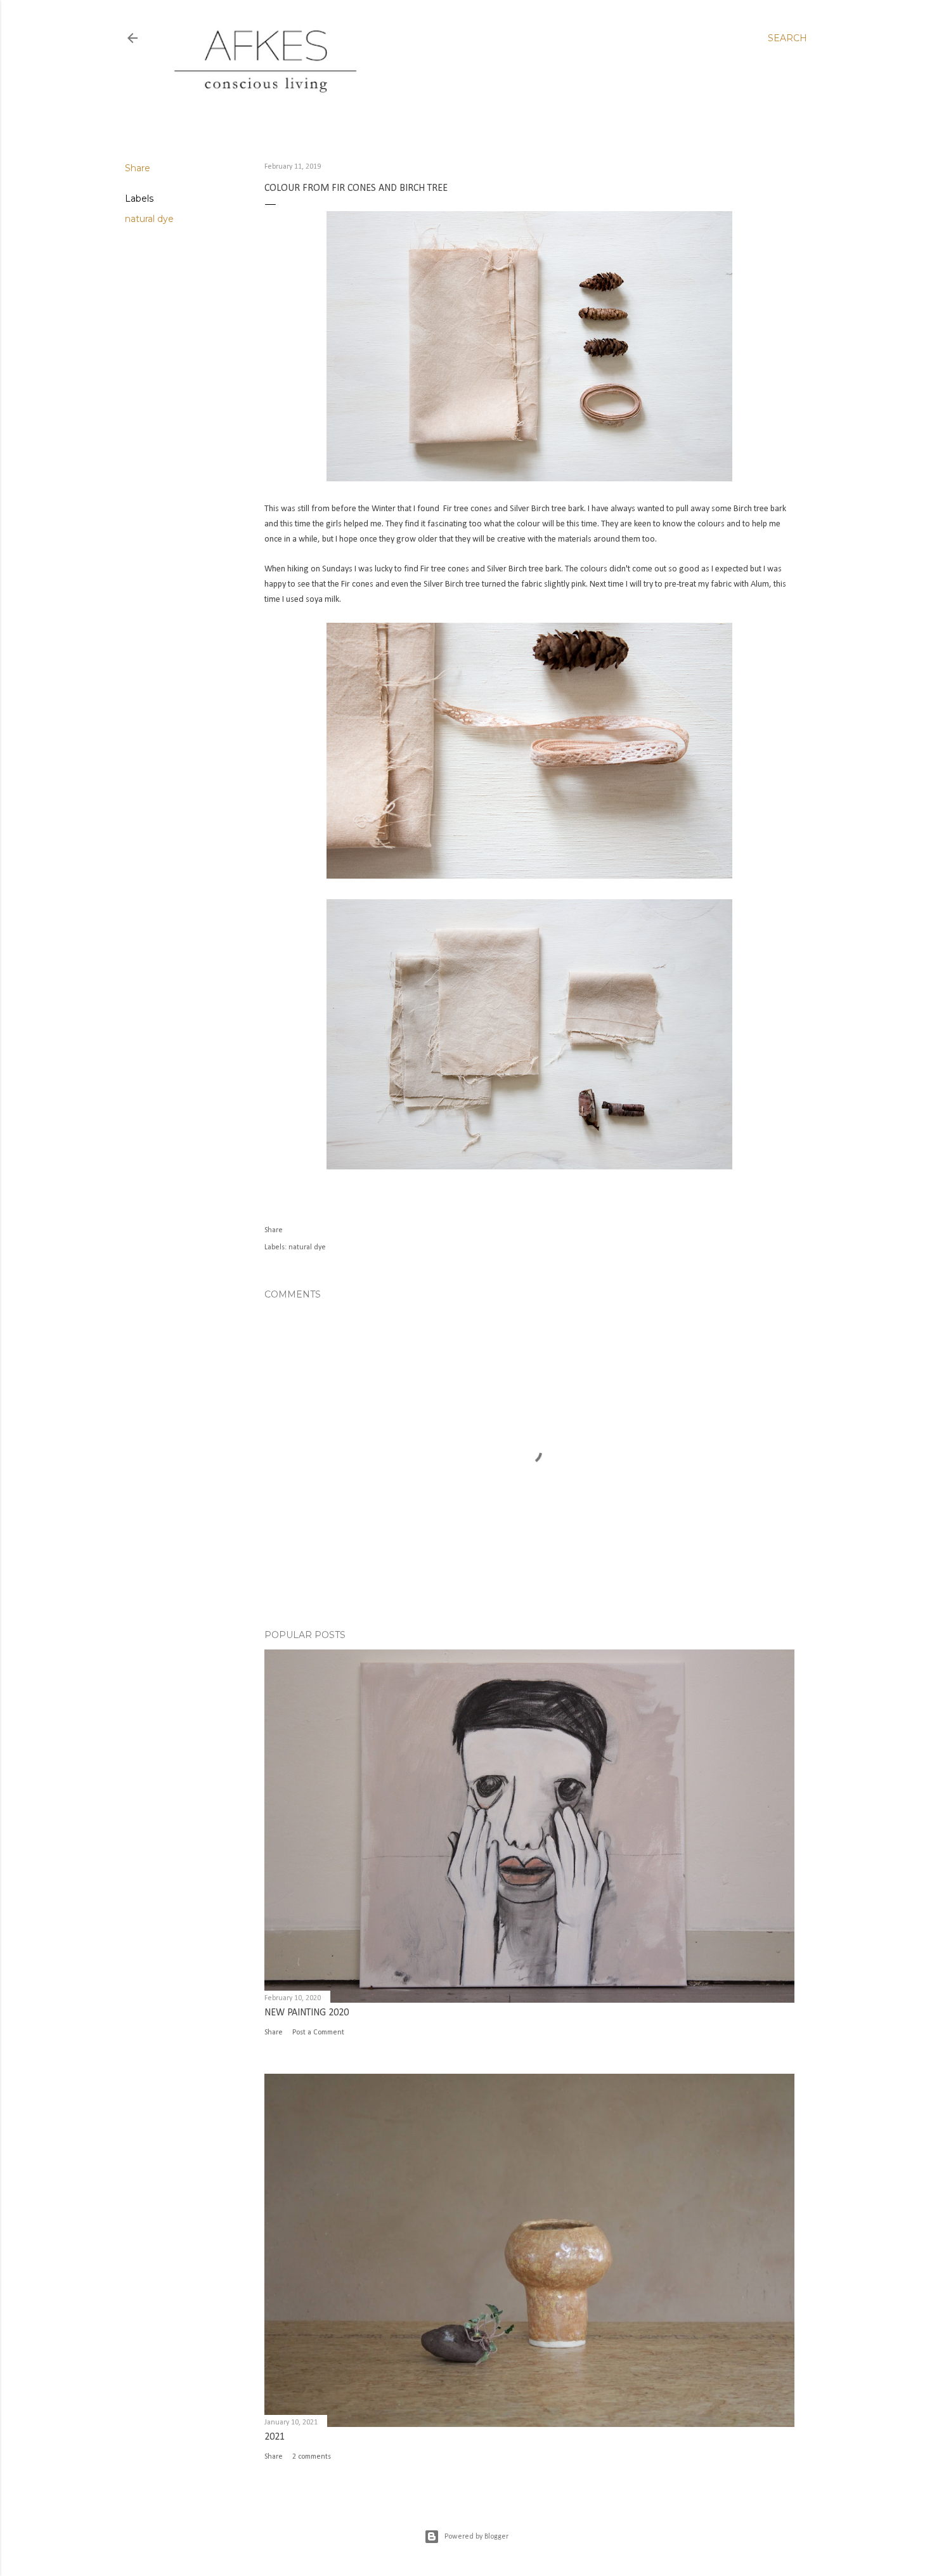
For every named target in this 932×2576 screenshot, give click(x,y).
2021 (275, 2437)
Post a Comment (318, 2033)
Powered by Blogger (476, 2537)
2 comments (312, 2457)
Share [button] (138, 168)
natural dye (149, 219)
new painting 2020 (307, 2013)
